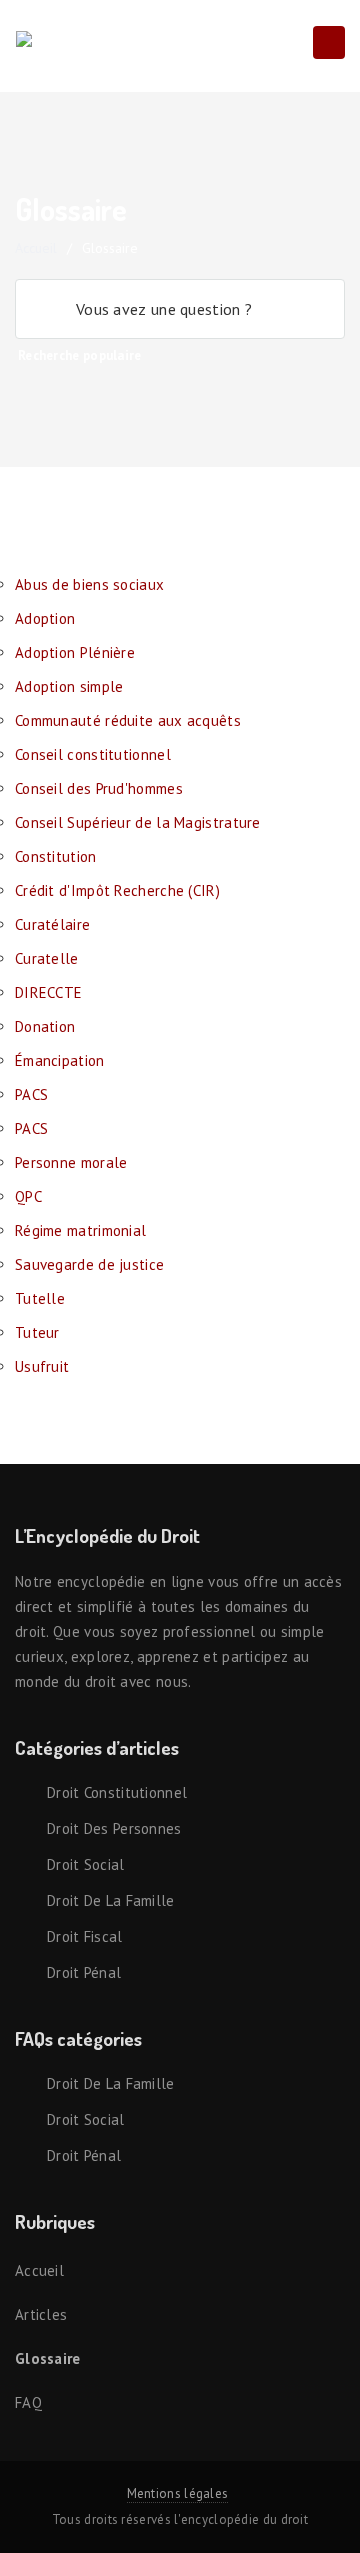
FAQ (28, 2402)
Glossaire (48, 2358)
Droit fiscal (85, 1936)
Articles (41, 2314)
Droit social (86, 1864)
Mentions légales (178, 2493)
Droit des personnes (114, 1828)
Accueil (39, 2270)
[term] (89, 584)
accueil (36, 248)
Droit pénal (84, 1972)
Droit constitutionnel (117, 1792)
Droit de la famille (111, 1900)
